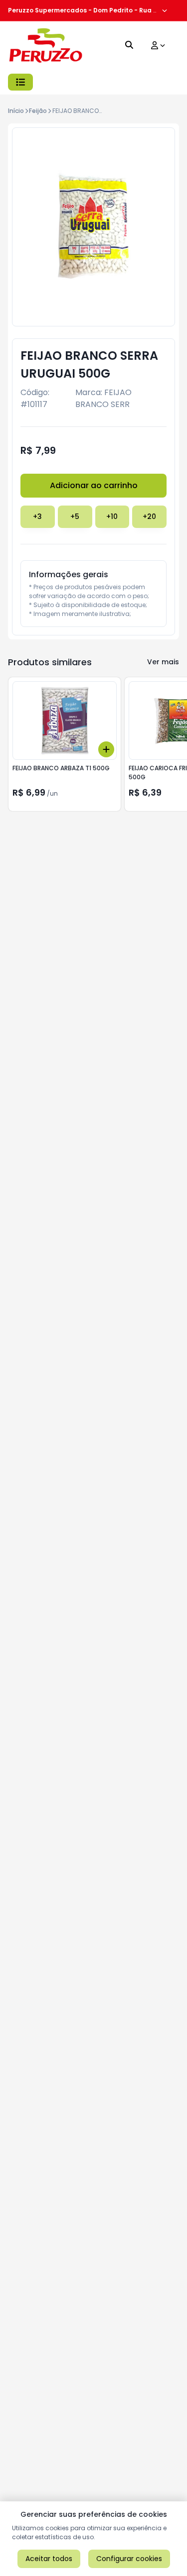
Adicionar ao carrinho (94, 485)
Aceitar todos (49, 2559)
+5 (75, 516)
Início (16, 111)
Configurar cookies (129, 2559)
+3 (37, 516)
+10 (112, 516)
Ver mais (163, 662)
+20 (149, 516)
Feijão (38, 111)
